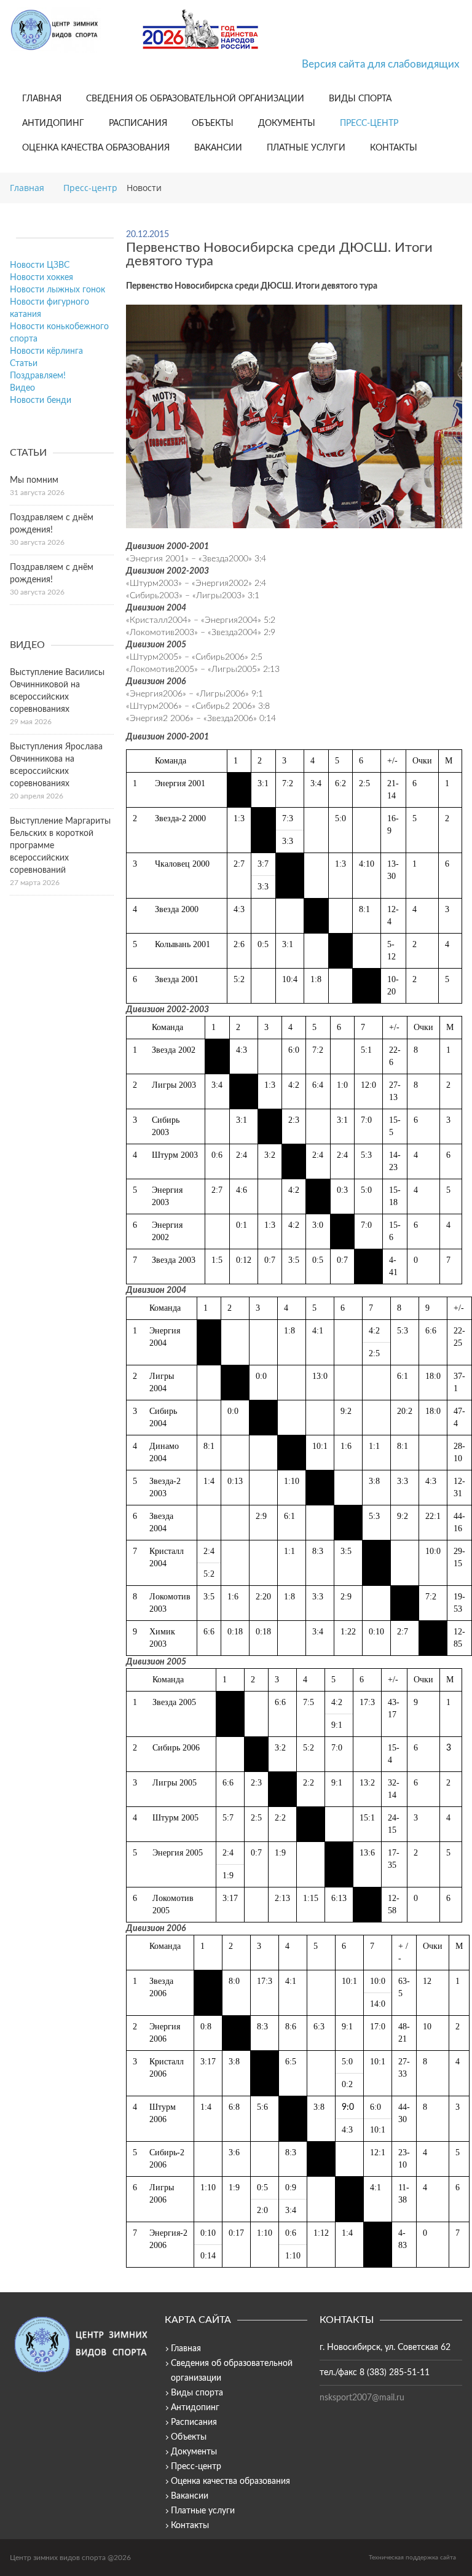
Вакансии (218, 148)
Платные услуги (306, 148)
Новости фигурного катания (49, 308)
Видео (22, 388)
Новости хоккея (41, 278)
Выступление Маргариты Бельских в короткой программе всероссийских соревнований (60, 846)
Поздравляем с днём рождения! (52, 524)
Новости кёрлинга (46, 351)
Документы (287, 123)
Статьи (24, 364)
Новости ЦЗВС (40, 265)
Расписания (138, 123)
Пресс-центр (369, 123)
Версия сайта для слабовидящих (380, 64)
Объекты (213, 123)
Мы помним (34, 480)
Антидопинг (53, 123)
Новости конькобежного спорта (59, 333)
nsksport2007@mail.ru (362, 2398)
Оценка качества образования (96, 148)
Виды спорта (360, 99)
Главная (42, 99)
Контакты (394, 148)
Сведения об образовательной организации (195, 99)
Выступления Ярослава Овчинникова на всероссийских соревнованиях (56, 765)
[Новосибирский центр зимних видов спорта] (71, 30)
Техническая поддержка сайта (412, 2558)
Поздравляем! (38, 376)
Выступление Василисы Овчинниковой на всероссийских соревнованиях (57, 691)
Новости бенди (41, 400)
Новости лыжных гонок (57, 290)
